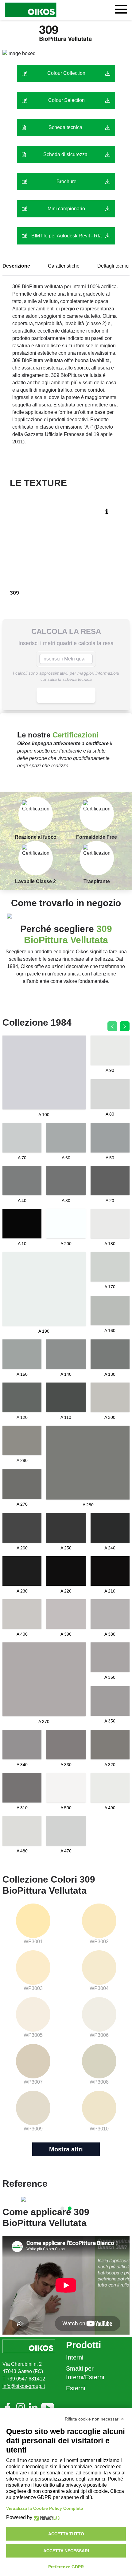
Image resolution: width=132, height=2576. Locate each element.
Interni (75, 2357)
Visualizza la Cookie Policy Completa (45, 2508)
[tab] (62, 2208)
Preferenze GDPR (66, 2567)
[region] (66, 2199)
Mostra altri (66, 2149)
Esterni (76, 2388)
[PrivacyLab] (46, 2518)
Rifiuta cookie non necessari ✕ (95, 2419)
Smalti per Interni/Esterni (85, 2373)
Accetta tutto (66, 2534)
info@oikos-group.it (24, 2386)
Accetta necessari (66, 2551)
